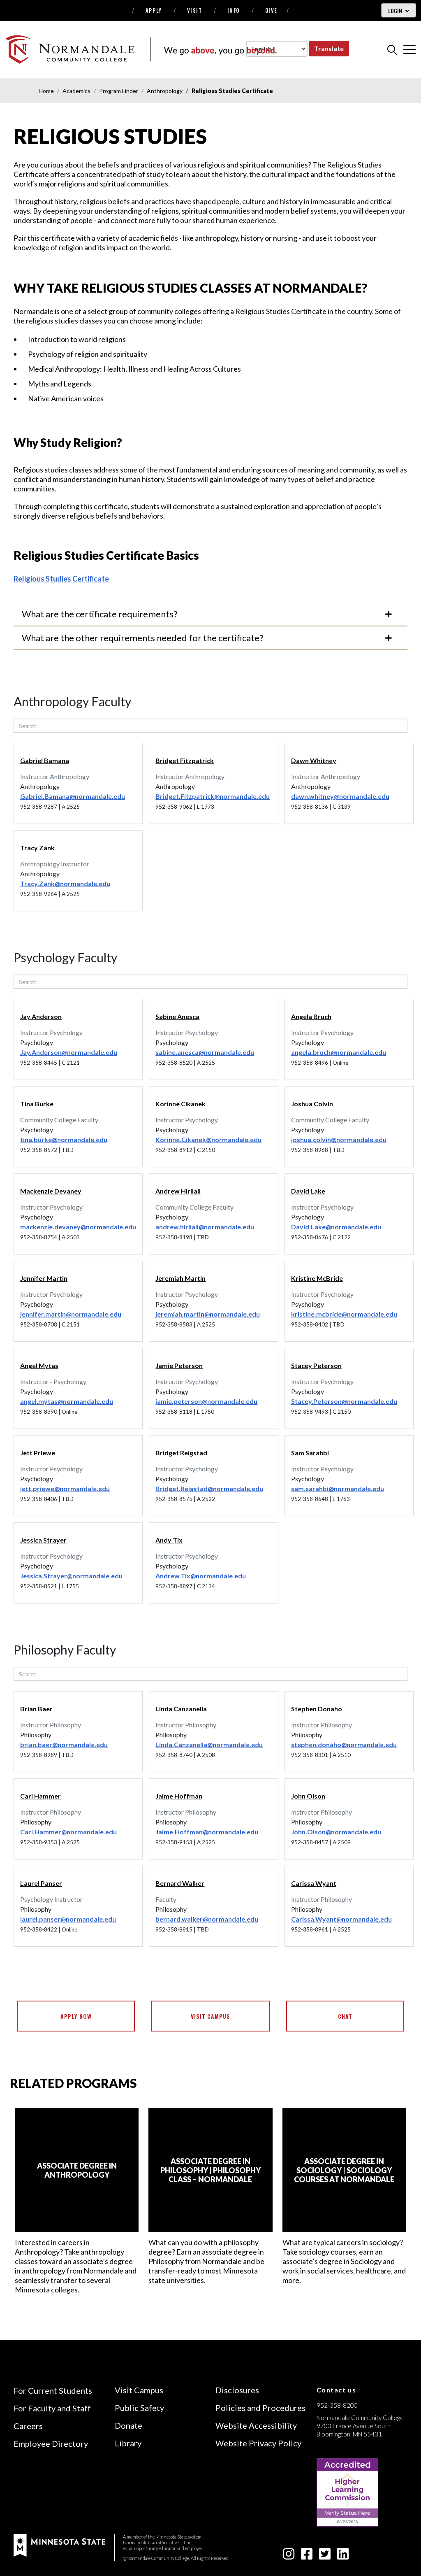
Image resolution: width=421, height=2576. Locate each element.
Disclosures (237, 2390)
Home (46, 91)
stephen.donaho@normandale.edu (344, 1744)
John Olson (308, 1796)
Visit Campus (211, 2016)
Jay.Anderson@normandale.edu (69, 1052)
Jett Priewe (38, 1453)
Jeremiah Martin (180, 1278)
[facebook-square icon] (307, 2556)
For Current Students (53, 2390)
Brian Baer (36, 1709)
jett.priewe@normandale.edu (65, 1488)
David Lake (308, 1191)
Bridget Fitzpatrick (185, 760)
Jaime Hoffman (179, 1796)
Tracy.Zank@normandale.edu (65, 883)
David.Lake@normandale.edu (336, 1227)
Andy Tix (169, 1540)
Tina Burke (37, 1104)
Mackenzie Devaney (51, 1191)
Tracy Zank (37, 848)
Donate (128, 2425)
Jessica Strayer (43, 1540)
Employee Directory (51, 2443)
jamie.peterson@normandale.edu (206, 1401)
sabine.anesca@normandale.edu (205, 1052)
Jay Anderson (41, 1016)
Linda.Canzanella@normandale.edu (209, 1744)
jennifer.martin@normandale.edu (71, 1314)
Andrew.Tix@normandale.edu (201, 1576)
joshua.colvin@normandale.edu (339, 1139)
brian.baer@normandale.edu (64, 1744)
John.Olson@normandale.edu (336, 1832)
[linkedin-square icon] (343, 2556)
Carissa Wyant (314, 1883)
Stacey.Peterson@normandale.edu (344, 1401)
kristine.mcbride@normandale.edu (344, 1314)
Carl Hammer (40, 1796)
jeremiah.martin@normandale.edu (208, 1314)
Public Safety (139, 2408)
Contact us (337, 2390)
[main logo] (141, 49)
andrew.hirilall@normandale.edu (205, 1227)
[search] (392, 49)
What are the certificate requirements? (100, 614)
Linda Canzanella (181, 1709)
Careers (28, 2426)
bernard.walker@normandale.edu (207, 1919)
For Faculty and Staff (52, 2408)
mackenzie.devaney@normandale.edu (78, 1227)
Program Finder (119, 91)
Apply (154, 10)
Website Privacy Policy (258, 2443)
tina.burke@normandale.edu (64, 1139)
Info (234, 10)
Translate (329, 48)
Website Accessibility (256, 2425)
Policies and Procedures (260, 2408)
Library (128, 2443)
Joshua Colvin (312, 1104)
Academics (76, 91)
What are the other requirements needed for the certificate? (143, 638)
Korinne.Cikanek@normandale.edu (208, 1139)
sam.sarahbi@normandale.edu (338, 1488)
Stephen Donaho (317, 1709)
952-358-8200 (337, 2405)
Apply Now (76, 2016)
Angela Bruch (311, 1016)
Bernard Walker (180, 1883)
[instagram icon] (289, 2556)
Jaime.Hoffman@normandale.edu (207, 1832)
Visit (195, 10)
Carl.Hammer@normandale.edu (68, 1832)
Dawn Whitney (314, 760)
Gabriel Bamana (45, 760)
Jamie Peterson (179, 1365)
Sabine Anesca (177, 1016)
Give (271, 10)
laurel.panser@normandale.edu (68, 1919)
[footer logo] (59, 2545)
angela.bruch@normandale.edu (339, 1052)
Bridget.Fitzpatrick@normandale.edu (213, 796)
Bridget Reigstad (181, 1453)
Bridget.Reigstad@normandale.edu (209, 1488)
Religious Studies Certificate (61, 579)
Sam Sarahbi (310, 1453)
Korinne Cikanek (180, 1104)
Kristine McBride (317, 1278)
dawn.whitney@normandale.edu (340, 796)
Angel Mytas (39, 1365)
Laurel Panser (41, 1883)
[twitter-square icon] (325, 2556)
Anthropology (165, 91)
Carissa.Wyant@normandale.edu (341, 1919)
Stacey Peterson (316, 1365)
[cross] (409, 49)
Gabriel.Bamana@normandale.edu (73, 796)
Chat (345, 2016)
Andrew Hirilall (178, 1191)
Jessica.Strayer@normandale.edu (71, 1576)
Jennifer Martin (44, 1278)
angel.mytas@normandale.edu (67, 1401)
